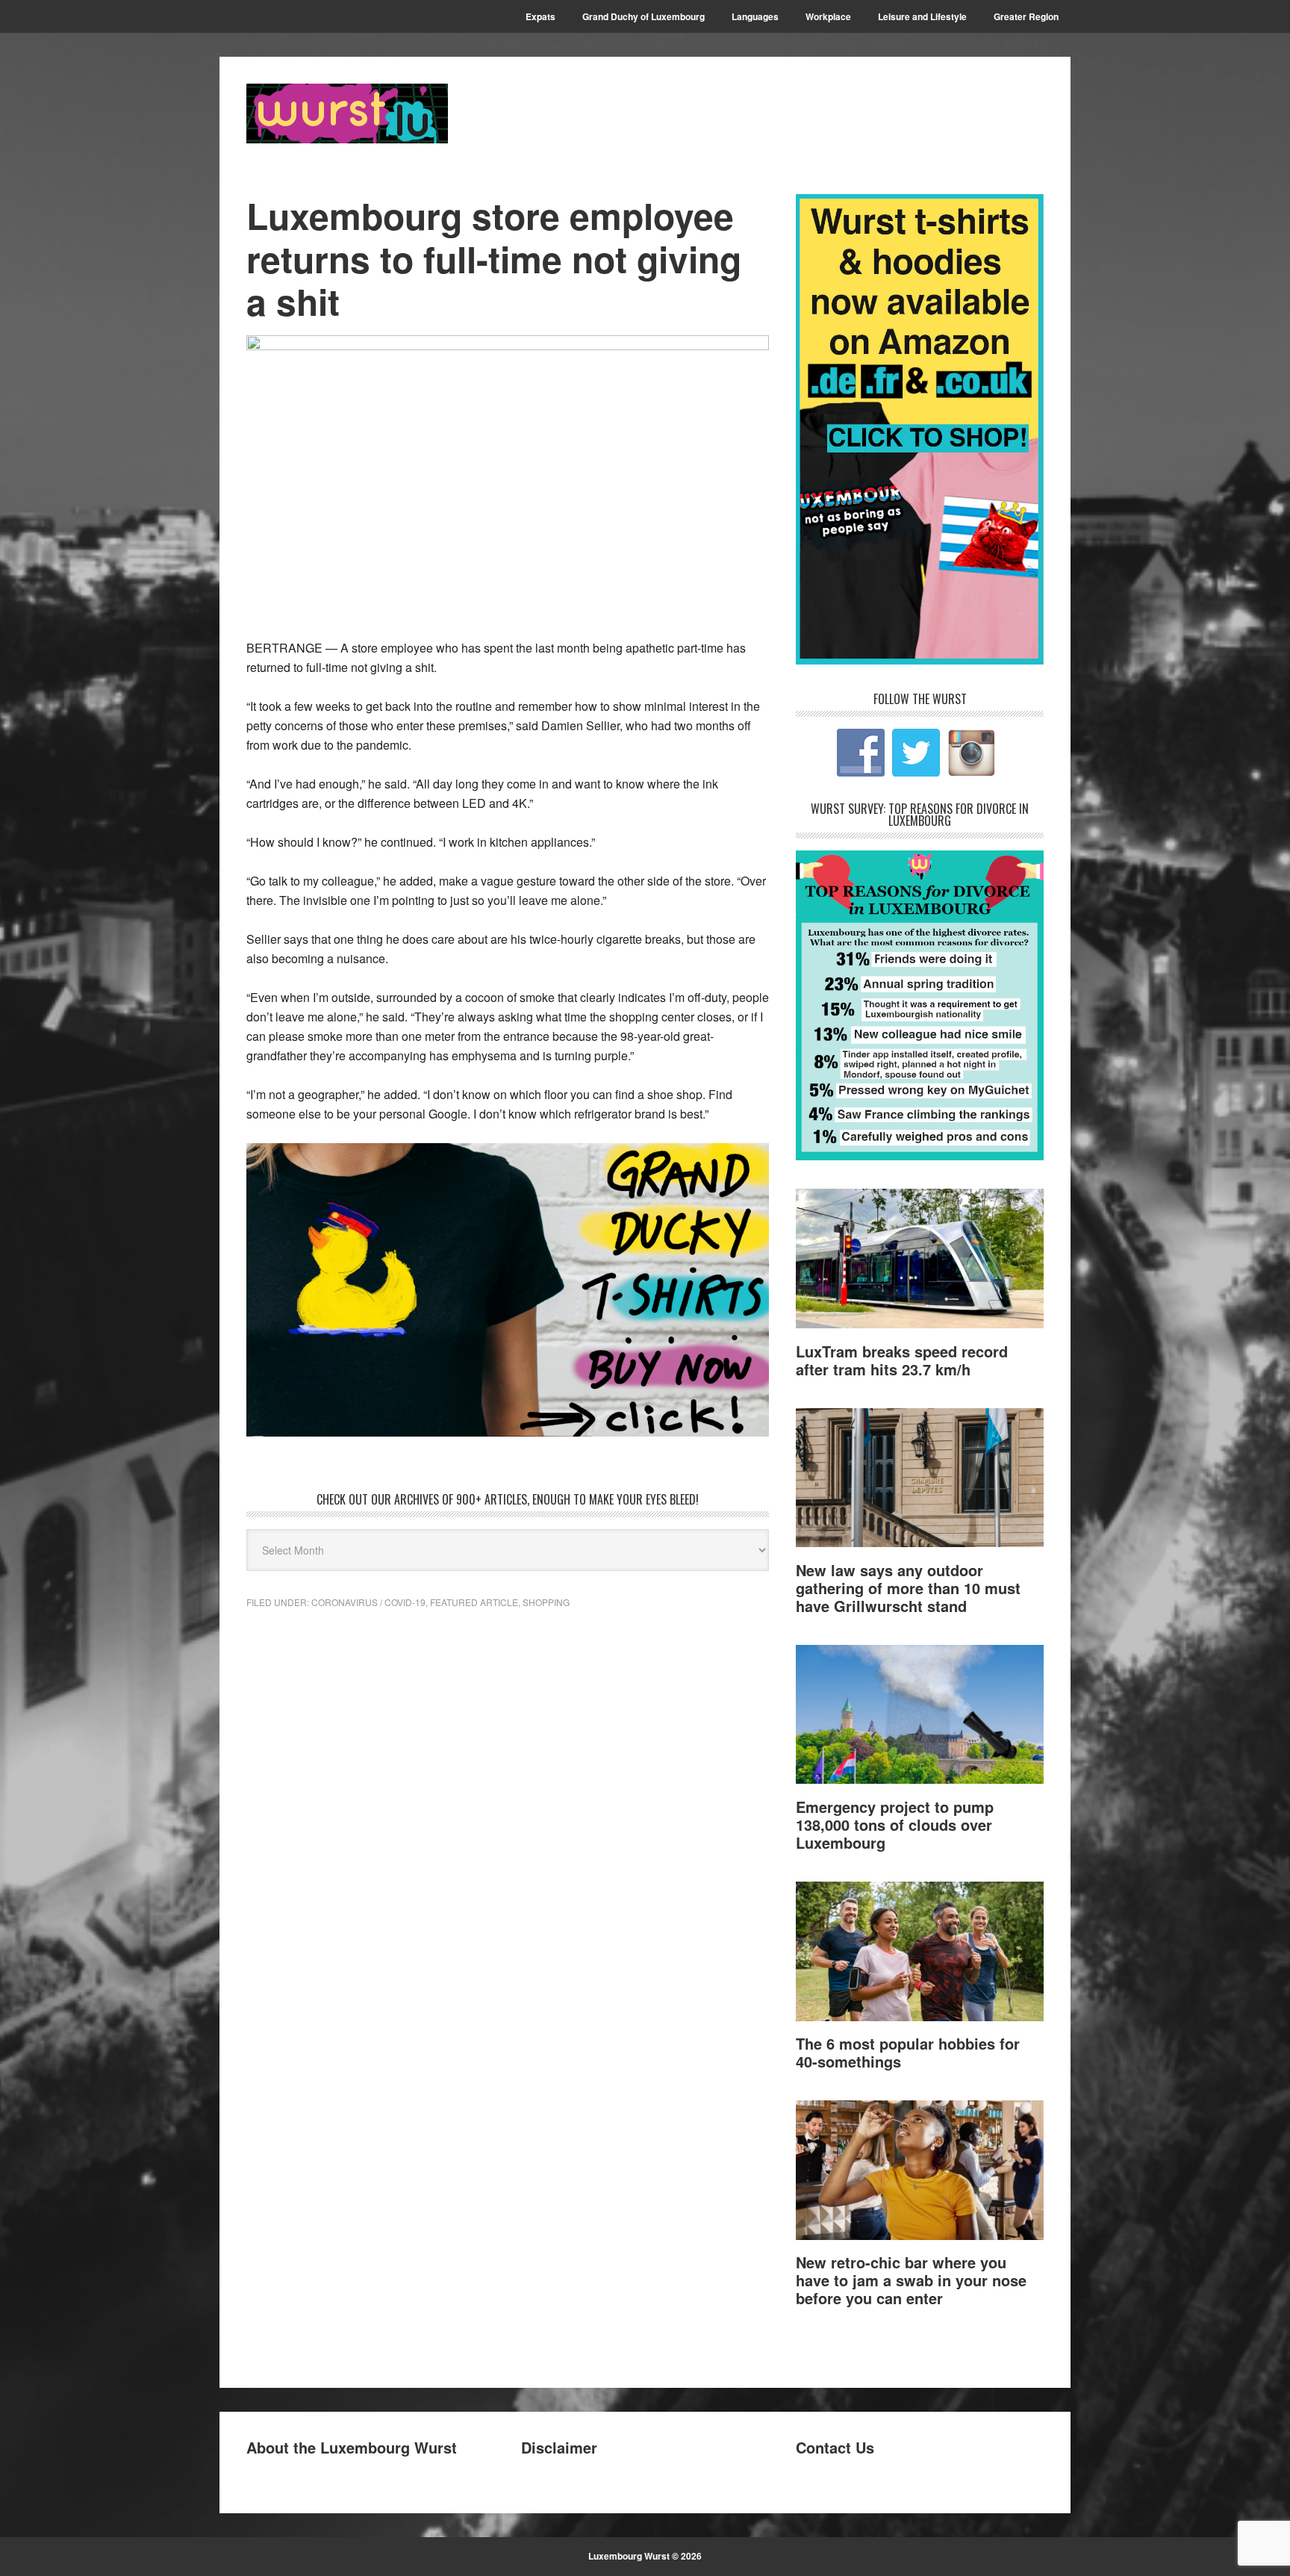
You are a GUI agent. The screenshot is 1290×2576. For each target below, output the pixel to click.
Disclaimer (559, 2447)
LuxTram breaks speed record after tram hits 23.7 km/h (902, 1360)
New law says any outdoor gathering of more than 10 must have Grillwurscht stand (908, 1588)
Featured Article (474, 1602)
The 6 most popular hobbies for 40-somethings (908, 2052)
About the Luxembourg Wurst (352, 2447)
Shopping (546, 1602)
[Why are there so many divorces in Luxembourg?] (920, 1155)
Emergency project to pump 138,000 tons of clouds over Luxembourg (895, 1824)
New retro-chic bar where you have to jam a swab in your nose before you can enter (911, 2280)
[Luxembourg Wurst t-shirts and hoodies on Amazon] (508, 1290)
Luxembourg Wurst (347, 113)
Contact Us (835, 2447)
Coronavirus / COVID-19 (368, 1602)
